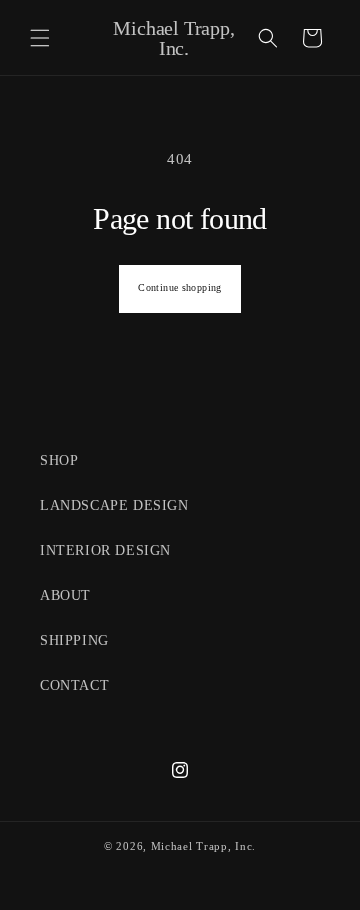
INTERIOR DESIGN (105, 550)
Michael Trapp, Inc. (203, 846)
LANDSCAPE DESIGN (114, 505)
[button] (40, 38)
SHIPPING (74, 640)
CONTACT (74, 685)
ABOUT (65, 595)
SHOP (59, 460)
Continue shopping (179, 288)
